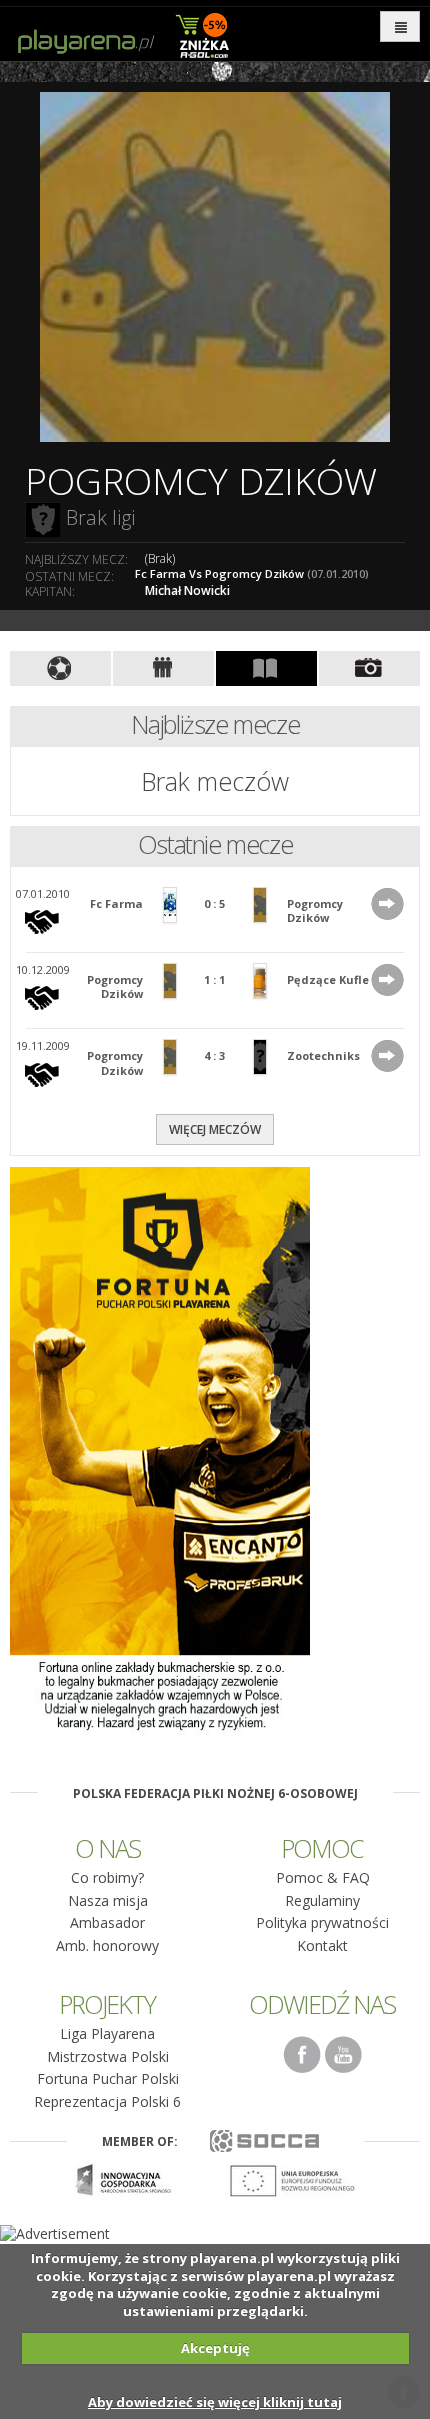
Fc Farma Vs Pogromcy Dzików (252, 573)
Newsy (266, 668)
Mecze (60, 668)
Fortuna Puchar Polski (108, 2078)
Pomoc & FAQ (323, 1877)
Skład (163, 668)
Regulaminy (322, 1900)
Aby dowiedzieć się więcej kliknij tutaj (215, 2402)
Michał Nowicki (187, 590)
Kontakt (322, 1945)
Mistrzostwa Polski (108, 2056)
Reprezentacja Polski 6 (107, 2101)
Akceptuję (215, 2348)
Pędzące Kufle (328, 979)
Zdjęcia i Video (369, 668)
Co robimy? (107, 1877)
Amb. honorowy (107, 1945)
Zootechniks (323, 1055)
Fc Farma (116, 903)
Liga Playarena (107, 2033)
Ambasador (107, 1922)
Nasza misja (108, 1900)
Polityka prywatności (322, 1922)
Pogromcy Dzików (315, 910)
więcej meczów (215, 1129)
